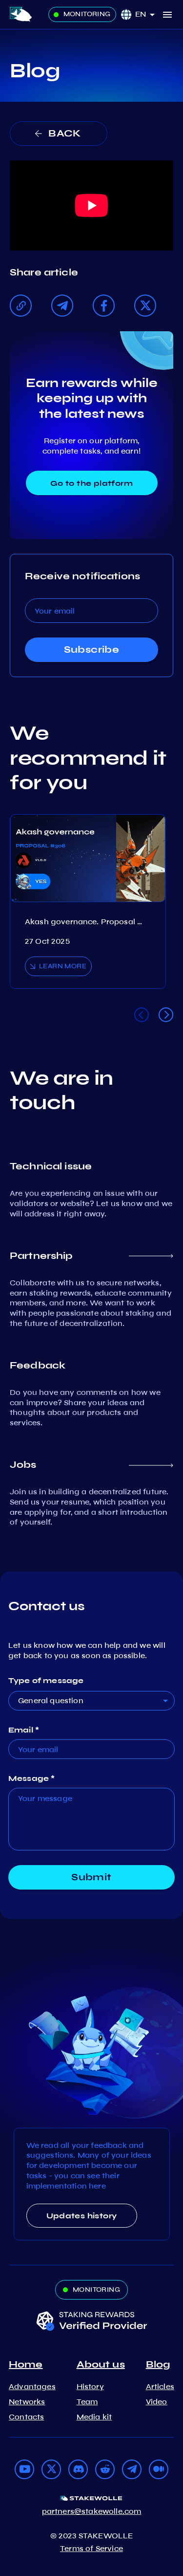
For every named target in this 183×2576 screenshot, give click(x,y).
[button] (148, 14)
